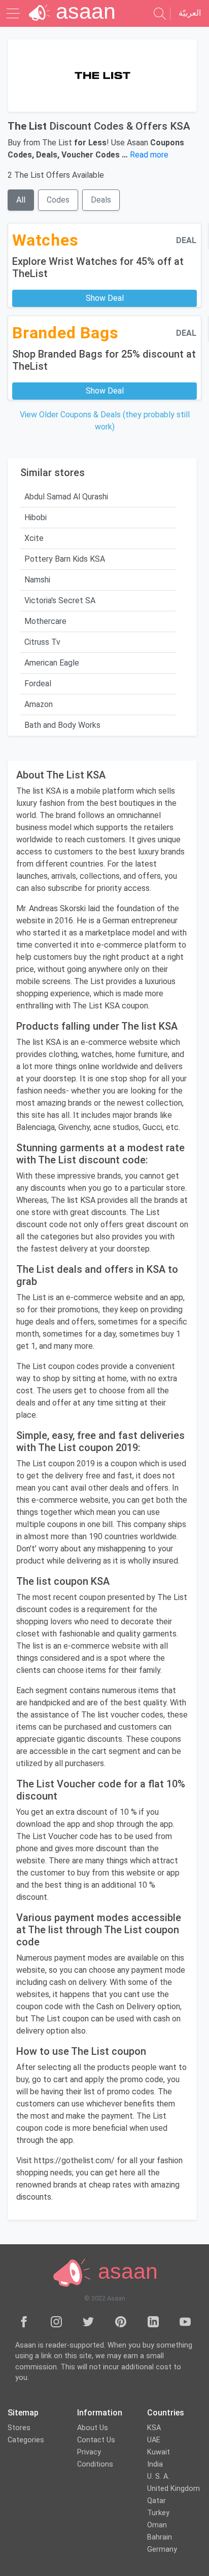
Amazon (39, 704)
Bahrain (160, 2537)
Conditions (95, 2464)
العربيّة (190, 13)
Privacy (89, 2452)
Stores (19, 2428)
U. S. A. (158, 2476)
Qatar (156, 2501)
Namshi (37, 580)
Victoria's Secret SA (60, 600)
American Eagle (52, 663)
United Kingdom (173, 2489)
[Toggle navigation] (14, 13)
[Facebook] (24, 2322)
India (155, 2464)
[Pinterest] (121, 2322)
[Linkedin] (153, 2322)
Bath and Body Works (62, 725)
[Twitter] (88, 2322)
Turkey (158, 2513)
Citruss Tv (42, 642)
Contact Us (96, 2440)
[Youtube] (185, 2322)
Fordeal (38, 684)
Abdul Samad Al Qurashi (66, 497)
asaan (125, 2272)
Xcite (34, 538)
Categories (26, 2440)
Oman (157, 2525)
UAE (154, 2440)
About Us (93, 2428)
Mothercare (45, 621)
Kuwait (159, 2452)
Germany (162, 2549)
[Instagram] (56, 2322)
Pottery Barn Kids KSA (65, 559)
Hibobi (36, 517)
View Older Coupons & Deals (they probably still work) (105, 421)
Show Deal (105, 298)
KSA (154, 2428)
